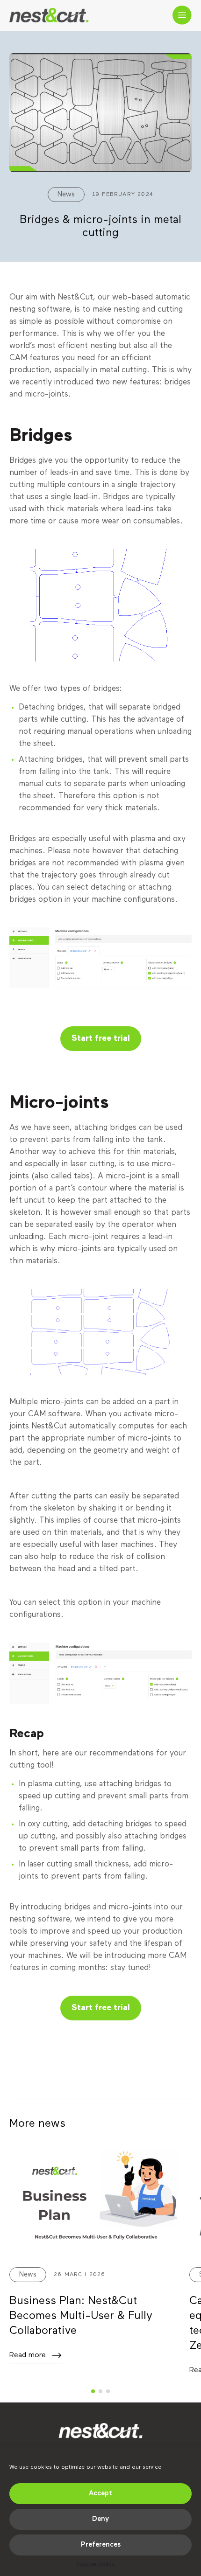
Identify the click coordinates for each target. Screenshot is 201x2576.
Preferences (101, 2545)
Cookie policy (96, 2565)
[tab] (93, 2391)
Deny (100, 2519)
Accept (100, 2493)
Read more (28, 2355)
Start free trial (101, 1038)
